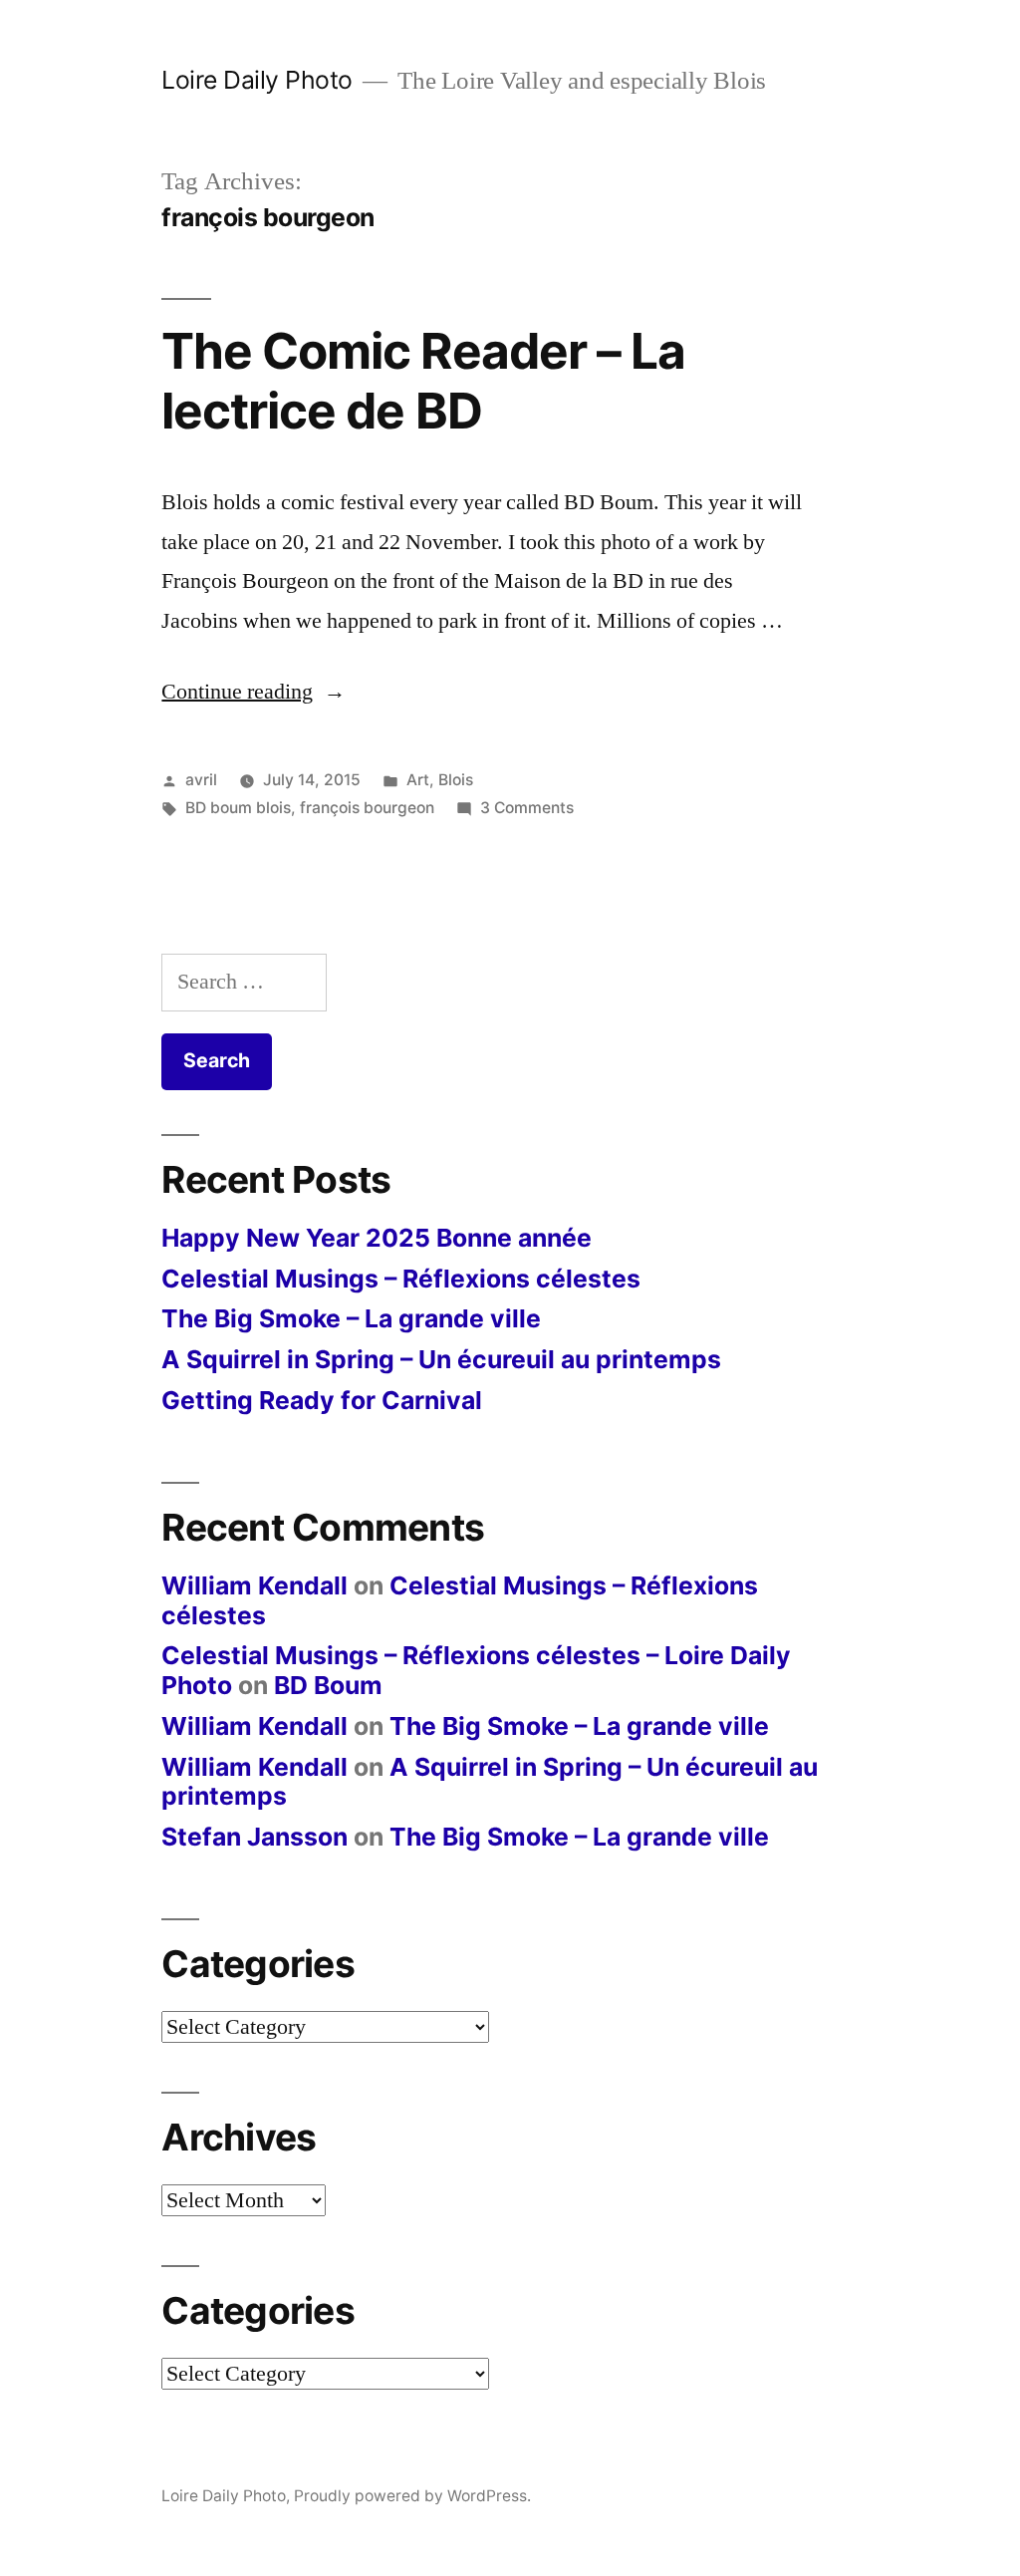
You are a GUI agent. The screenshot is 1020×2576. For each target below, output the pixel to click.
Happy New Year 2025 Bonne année (377, 1238)
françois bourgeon (367, 808)
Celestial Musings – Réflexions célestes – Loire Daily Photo (476, 1670)
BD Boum (328, 1685)
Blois (456, 780)
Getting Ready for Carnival (322, 1400)
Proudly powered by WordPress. (412, 2496)
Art (418, 780)
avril (201, 780)
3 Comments (527, 808)
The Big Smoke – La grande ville (351, 1318)
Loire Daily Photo (257, 80)
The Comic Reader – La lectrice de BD (423, 380)
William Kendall (255, 1585)
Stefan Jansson (255, 1837)
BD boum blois (238, 808)
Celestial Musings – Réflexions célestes (401, 1279)
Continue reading (254, 692)
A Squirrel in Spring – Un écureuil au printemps (441, 1359)
